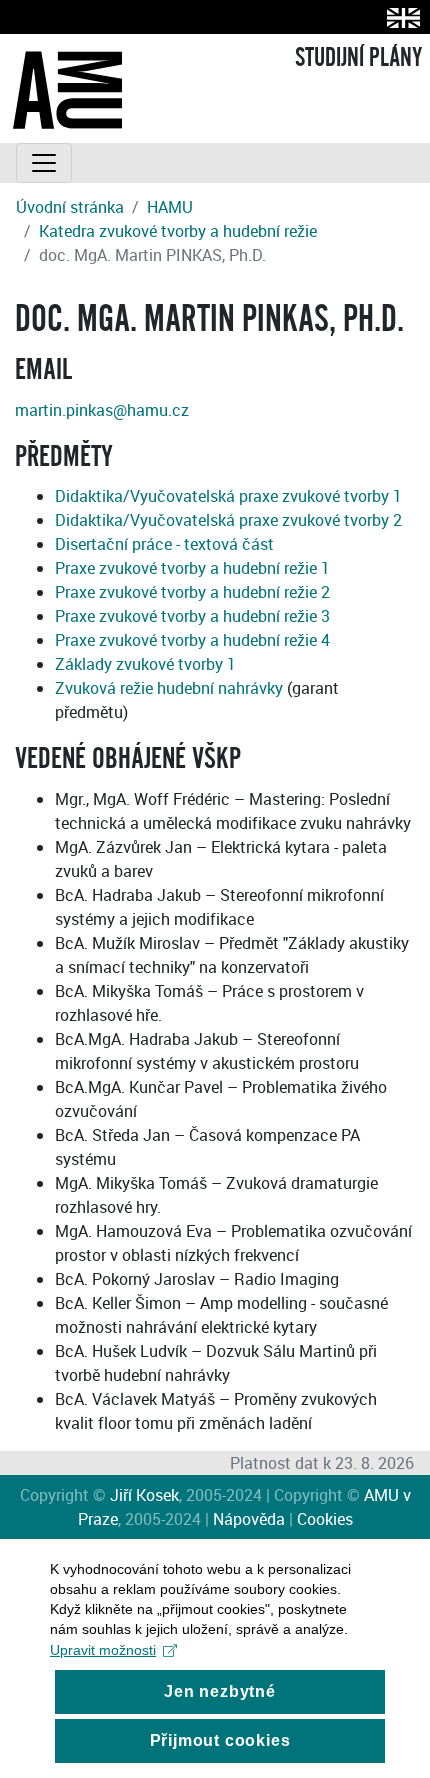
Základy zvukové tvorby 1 (145, 664)
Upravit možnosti (103, 1650)
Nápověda (249, 1519)
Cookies (325, 1519)
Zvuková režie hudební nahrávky (169, 688)
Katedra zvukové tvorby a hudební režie (178, 231)
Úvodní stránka (70, 207)
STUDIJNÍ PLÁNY (358, 58)
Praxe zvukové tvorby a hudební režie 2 (192, 592)
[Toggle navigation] (44, 163)
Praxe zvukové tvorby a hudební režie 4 (192, 640)
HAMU (170, 207)
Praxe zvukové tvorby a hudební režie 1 (192, 568)
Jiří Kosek (144, 1495)
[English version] (399, 17)
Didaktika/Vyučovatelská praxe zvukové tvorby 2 (228, 520)
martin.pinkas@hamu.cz (102, 410)
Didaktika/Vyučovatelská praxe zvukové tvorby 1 (228, 496)
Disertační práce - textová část (164, 544)
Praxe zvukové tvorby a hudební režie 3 (192, 616)
